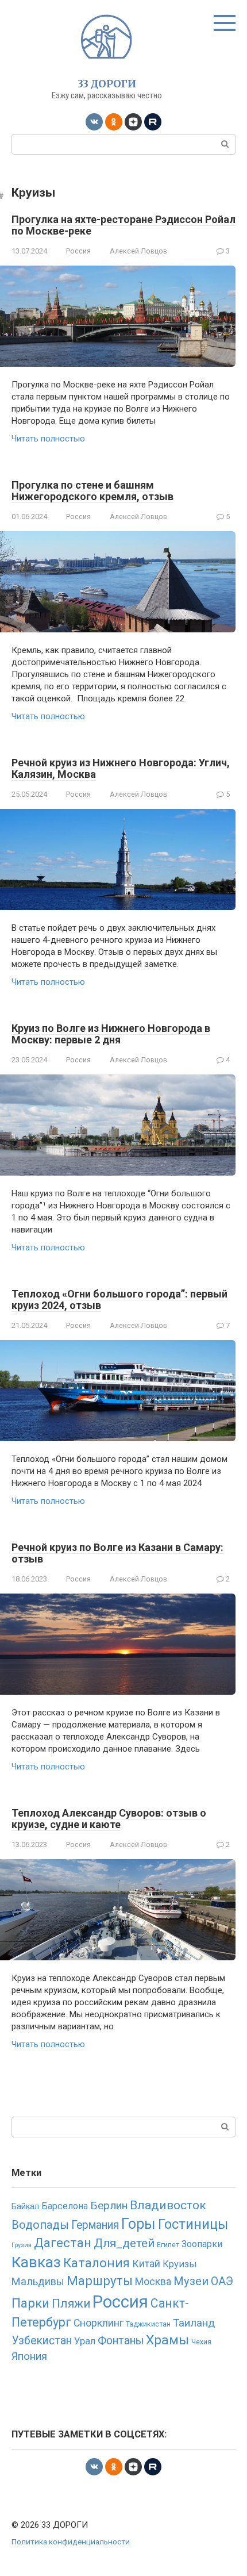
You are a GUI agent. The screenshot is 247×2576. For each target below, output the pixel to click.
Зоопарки (202, 2244)
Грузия (22, 2245)
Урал (85, 2341)
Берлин (109, 2205)
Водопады (40, 2225)
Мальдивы (38, 2281)
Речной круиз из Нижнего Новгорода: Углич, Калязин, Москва (121, 768)
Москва (153, 2281)
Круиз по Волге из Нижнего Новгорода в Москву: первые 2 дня (111, 1034)
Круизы (180, 2264)
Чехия (201, 2342)
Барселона (65, 2206)
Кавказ (36, 2262)
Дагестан (63, 2243)
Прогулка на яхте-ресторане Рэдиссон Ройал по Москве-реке (123, 225)
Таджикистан (148, 2324)
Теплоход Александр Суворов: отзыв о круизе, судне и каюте (109, 1819)
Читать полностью (48, 439)
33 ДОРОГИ (107, 84)
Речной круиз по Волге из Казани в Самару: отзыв (117, 1553)
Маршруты (100, 2281)
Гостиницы (193, 2224)
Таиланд (194, 2323)
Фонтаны (121, 2341)
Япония (29, 2356)
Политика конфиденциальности (71, 2542)
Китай (146, 2264)
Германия (95, 2225)
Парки (30, 2303)
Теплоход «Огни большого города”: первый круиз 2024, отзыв (119, 1299)
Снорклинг (99, 2323)
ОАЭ (222, 2281)
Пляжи (71, 2304)
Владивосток (168, 2205)
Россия (78, 251)
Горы (138, 2224)
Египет (168, 2245)
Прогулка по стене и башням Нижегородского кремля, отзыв (92, 491)
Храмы (167, 2340)
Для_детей (124, 2243)
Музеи (191, 2281)
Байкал (25, 2207)
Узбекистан (42, 2341)
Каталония (97, 2263)
